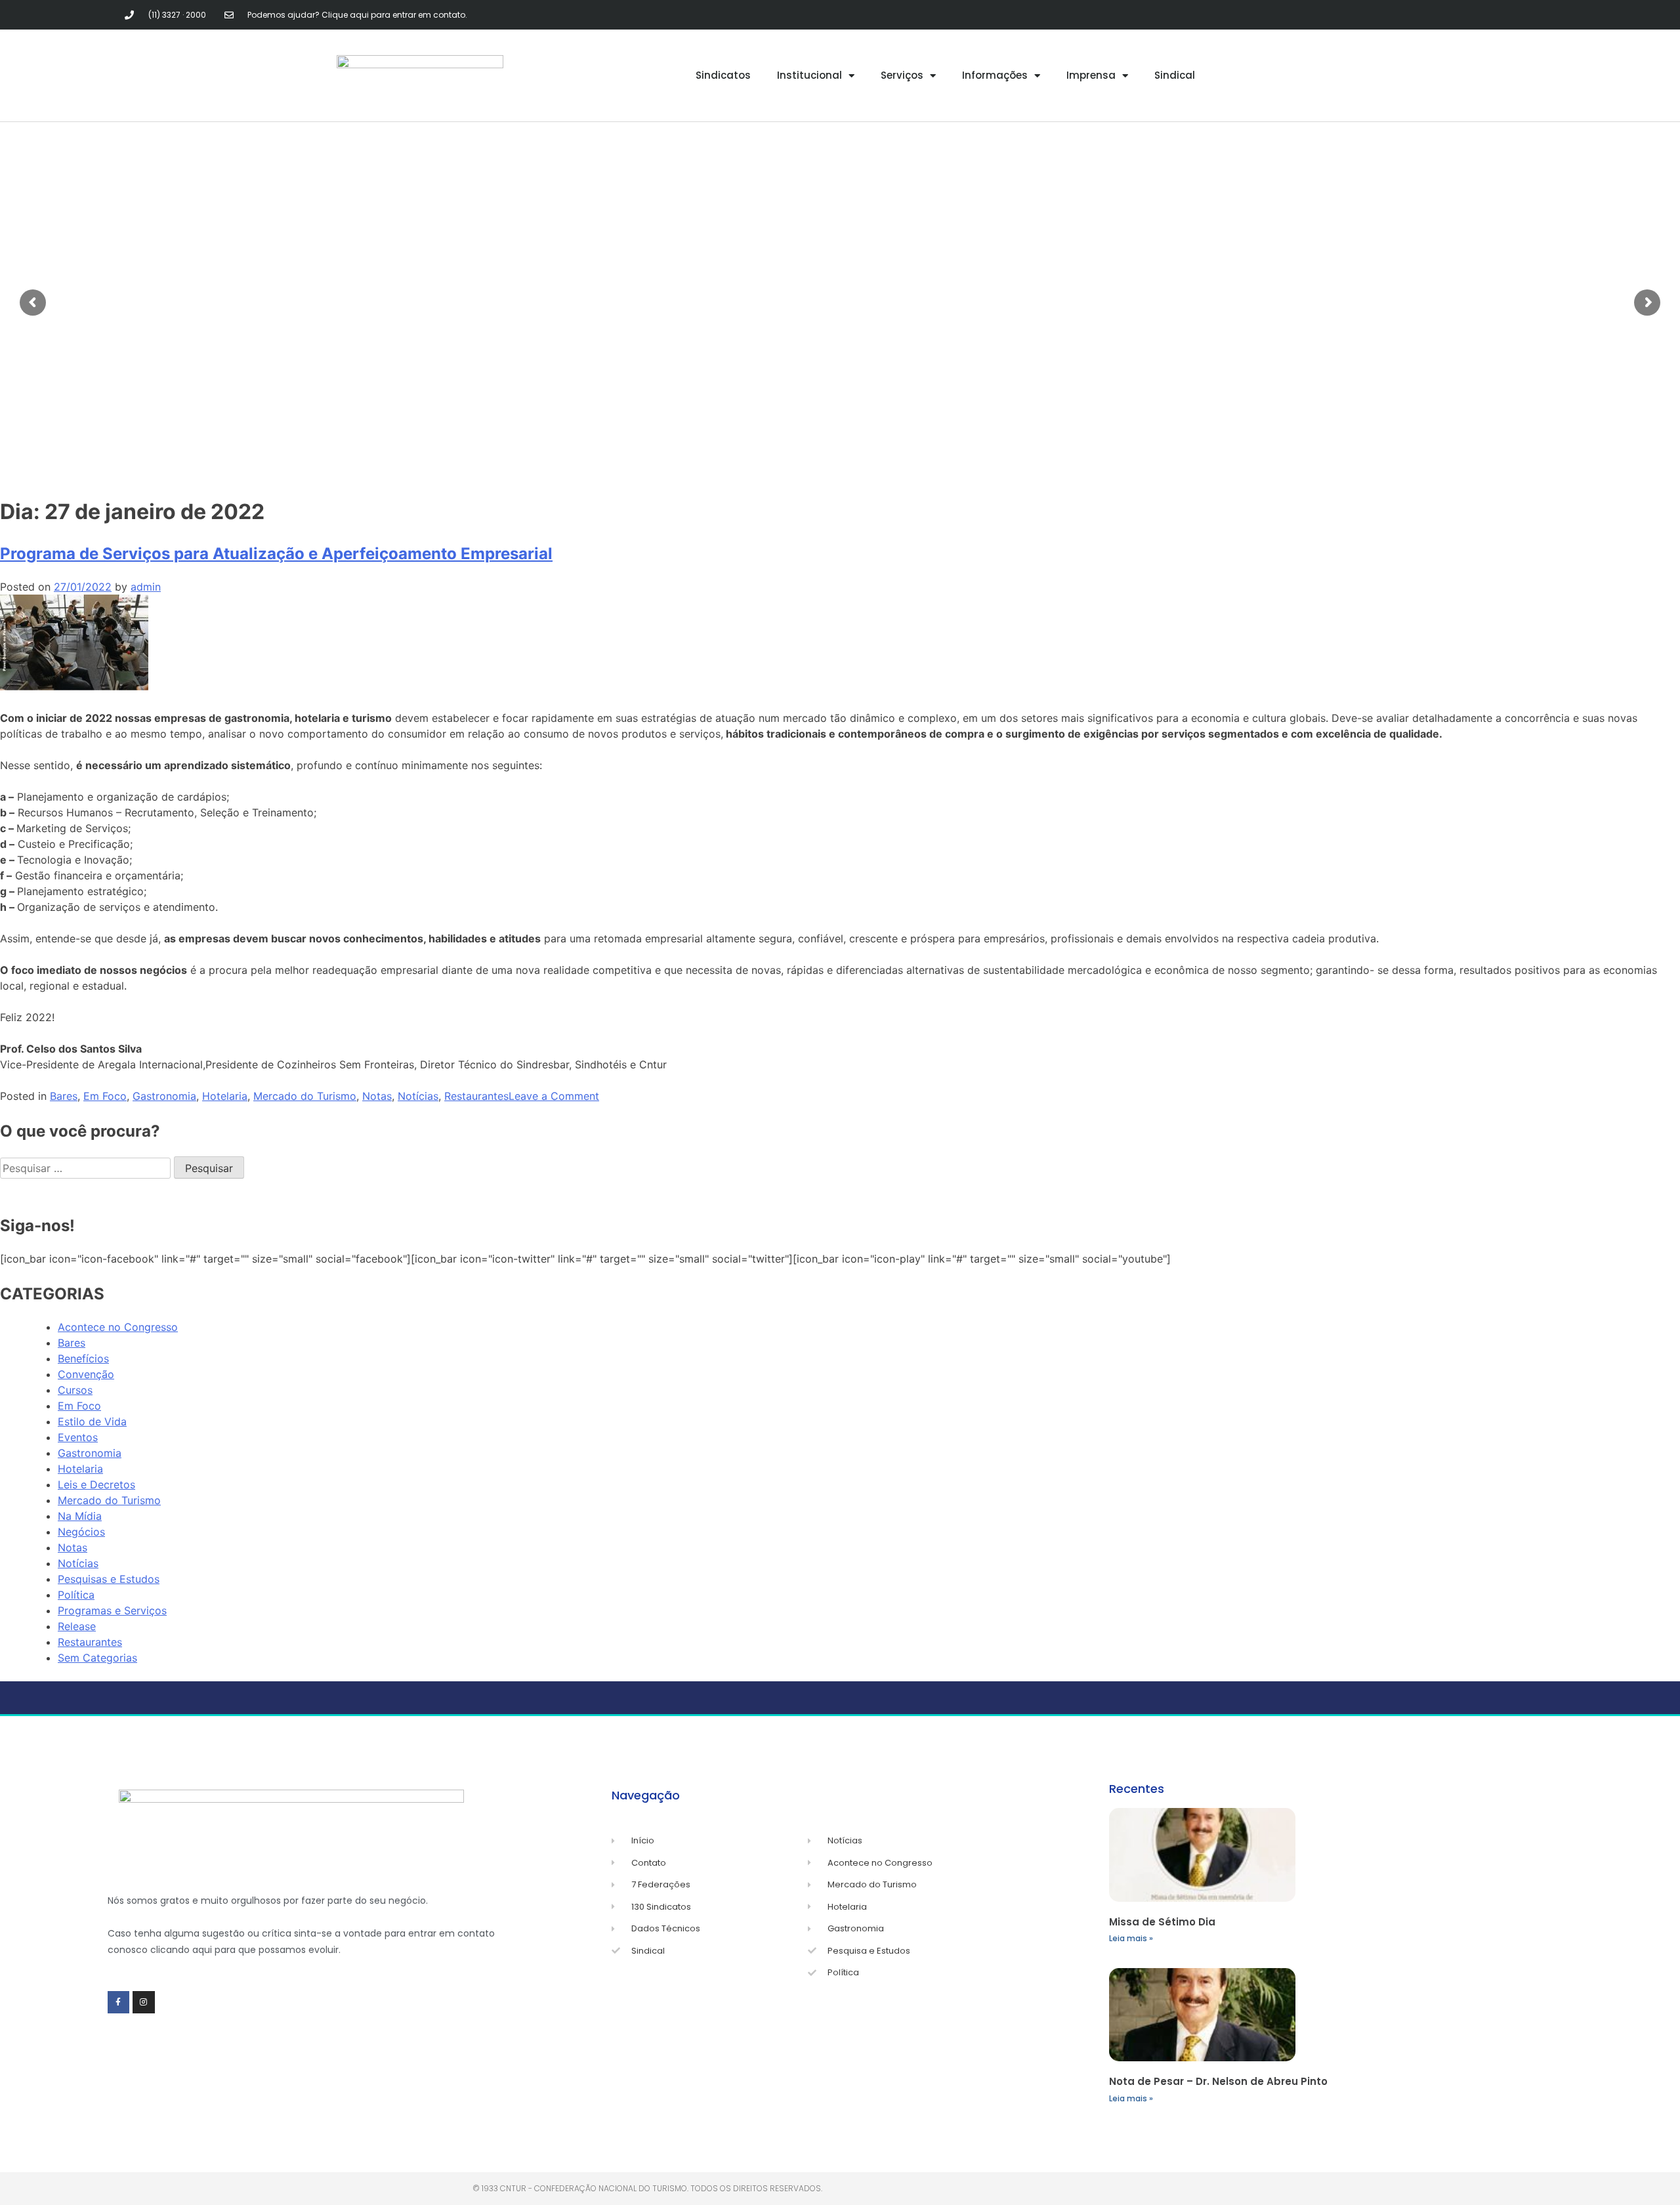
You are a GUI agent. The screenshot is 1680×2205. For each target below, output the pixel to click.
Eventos (78, 1437)
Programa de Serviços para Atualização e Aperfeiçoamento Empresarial (276, 554)
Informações (995, 75)
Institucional (809, 75)
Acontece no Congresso (118, 1327)
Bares (64, 1096)
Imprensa (1091, 75)
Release (77, 1626)
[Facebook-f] (119, 2002)
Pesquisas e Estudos (109, 1579)
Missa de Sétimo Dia (1162, 1922)
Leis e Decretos (96, 1484)
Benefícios (83, 1358)
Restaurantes (476, 1096)
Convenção (86, 1374)
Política (76, 1595)
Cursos (75, 1390)
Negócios (81, 1532)
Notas (377, 1096)
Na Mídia (80, 1516)
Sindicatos (723, 75)
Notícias (418, 1096)
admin (146, 587)
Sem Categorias (97, 1658)
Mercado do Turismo (305, 1096)
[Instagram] (144, 2002)
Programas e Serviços (112, 1610)
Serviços (902, 75)
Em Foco (105, 1096)
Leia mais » (1131, 1938)
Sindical (1175, 75)
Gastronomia (164, 1096)
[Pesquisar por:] (87, 1168)
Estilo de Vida (92, 1421)
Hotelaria (225, 1096)
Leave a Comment (554, 1096)
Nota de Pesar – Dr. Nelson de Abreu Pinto (1218, 2081)
